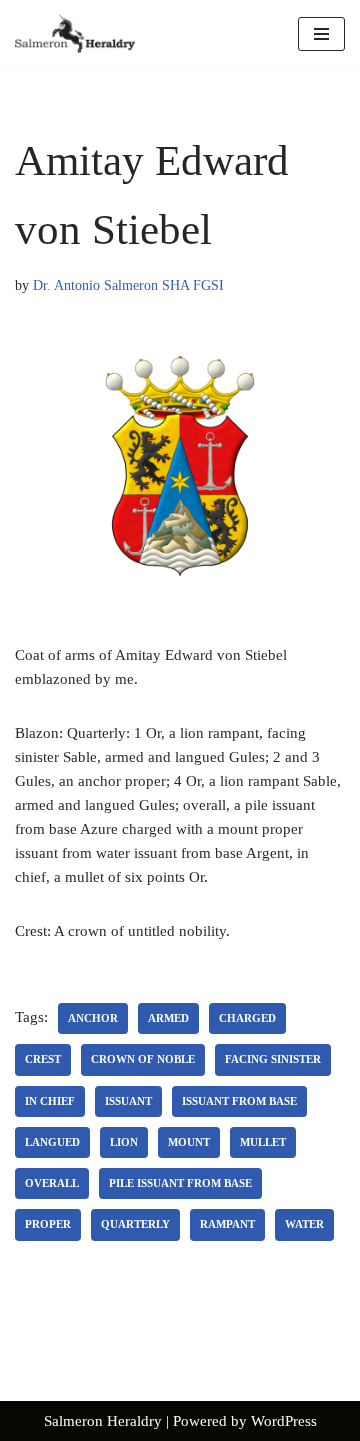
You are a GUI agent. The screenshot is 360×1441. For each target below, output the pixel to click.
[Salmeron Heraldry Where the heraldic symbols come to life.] (75, 33)
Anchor (93, 1018)
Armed (168, 1018)
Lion (124, 1142)
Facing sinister (273, 1059)
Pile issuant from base (180, 1183)
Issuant (128, 1101)
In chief (50, 1101)
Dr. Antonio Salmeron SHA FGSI (128, 285)
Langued (52, 1142)
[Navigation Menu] (321, 34)
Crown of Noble (143, 1059)
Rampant (227, 1224)
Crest (43, 1059)
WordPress (284, 1421)
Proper (48, 1224)
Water (304, 1224)
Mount (189, 1142)
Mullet (263, 1142)
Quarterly (135, 1224)
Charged (247, 1018)
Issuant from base (239, 1101)
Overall (52, 1183)
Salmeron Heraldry (103, 1421)
